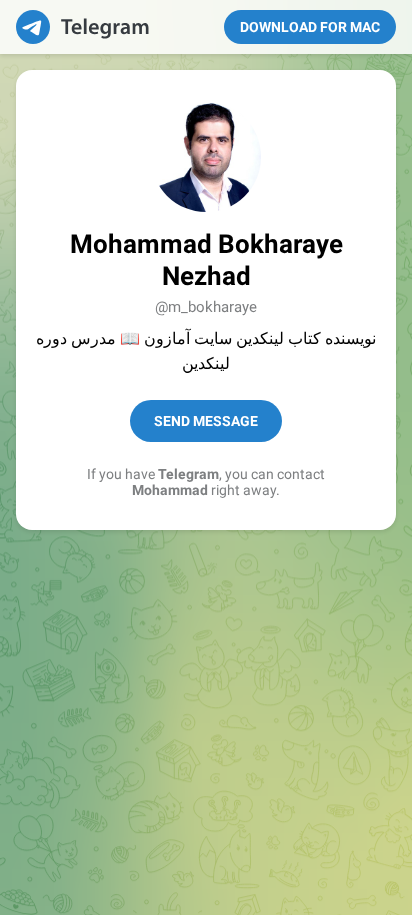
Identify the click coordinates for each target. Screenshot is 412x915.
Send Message (206, 421)
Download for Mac (310, 27)
